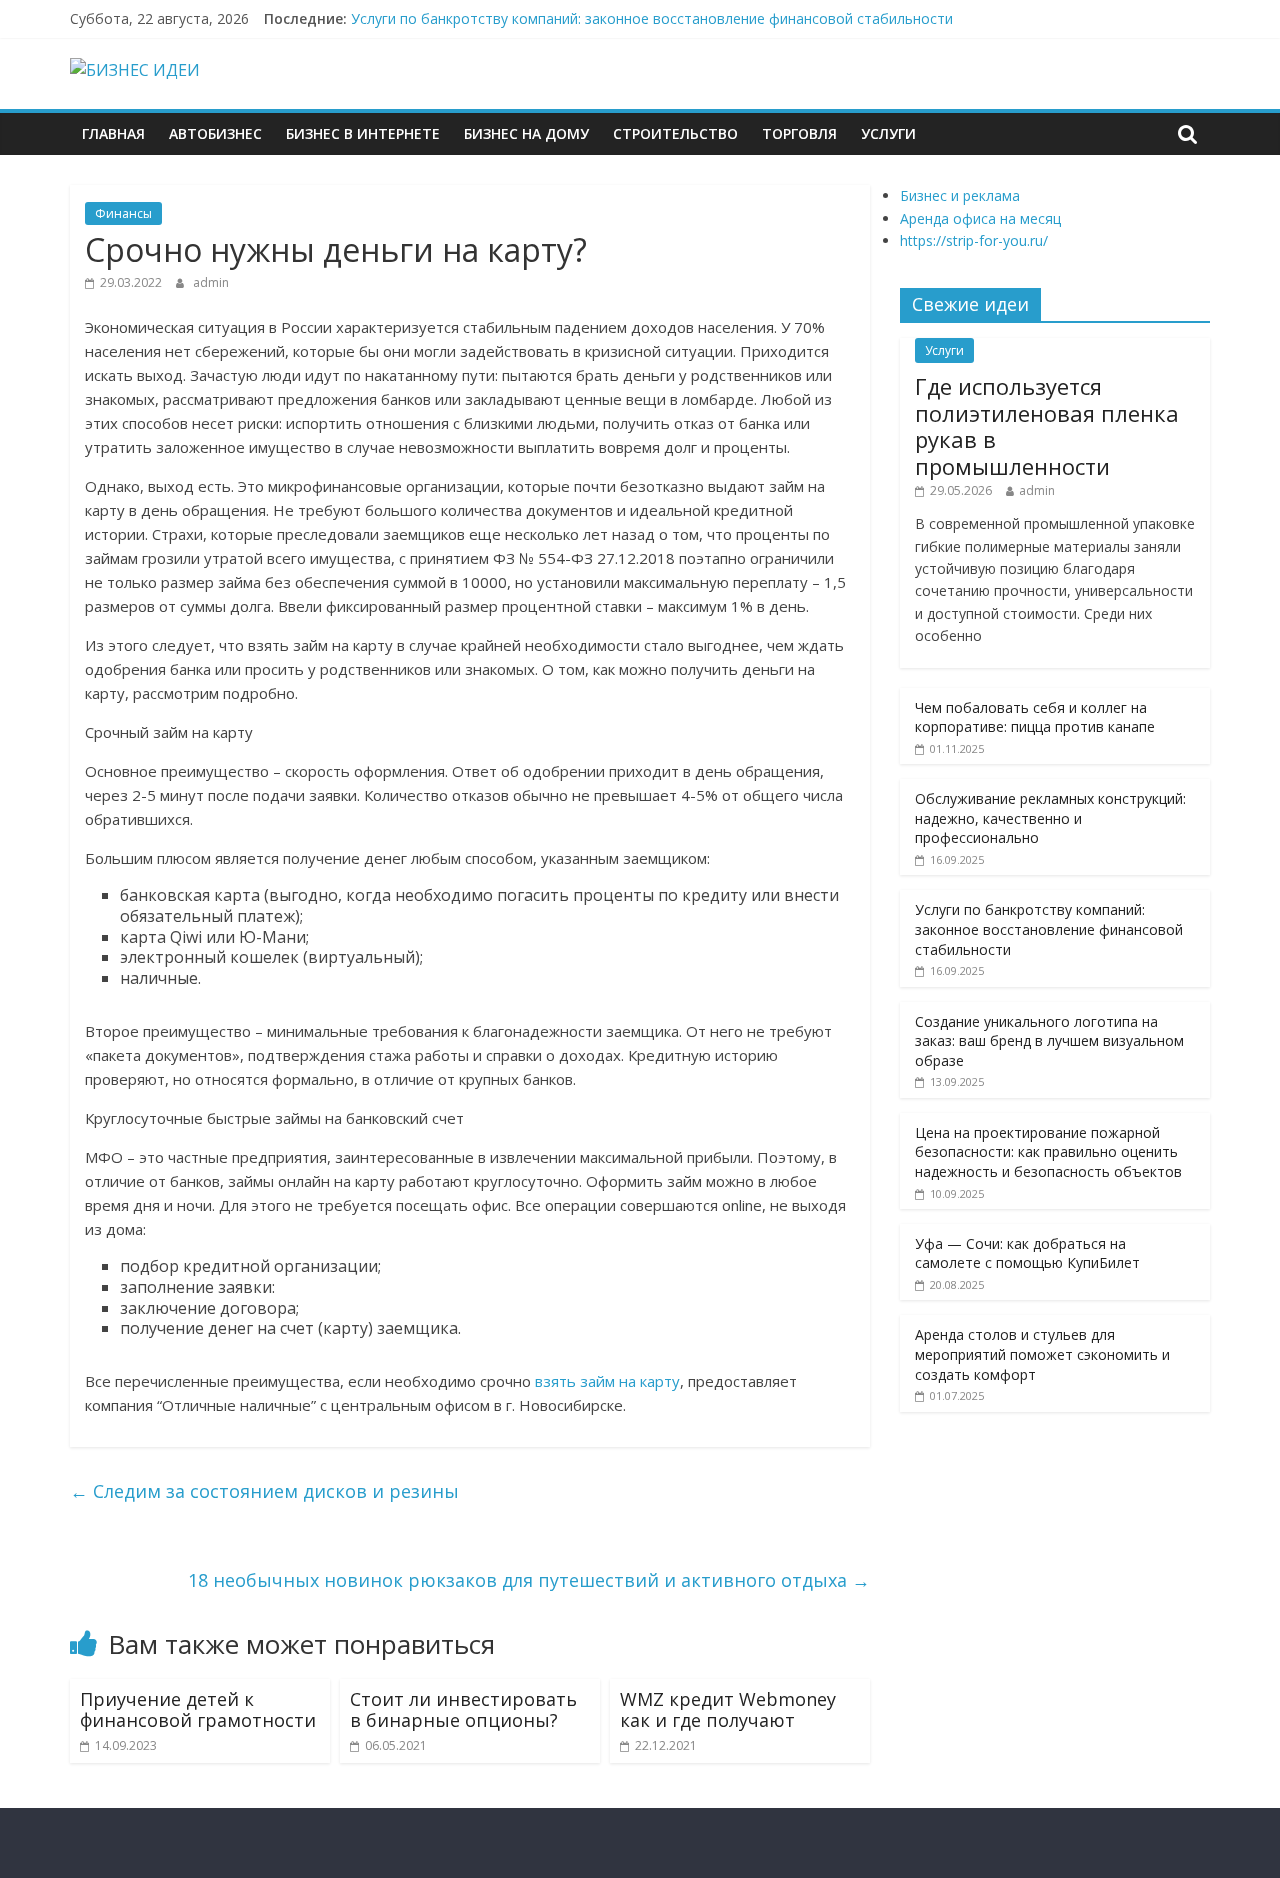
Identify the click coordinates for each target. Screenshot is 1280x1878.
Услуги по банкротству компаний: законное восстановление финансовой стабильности (652, 18)
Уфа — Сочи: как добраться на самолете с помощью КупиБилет (1027, 1253)
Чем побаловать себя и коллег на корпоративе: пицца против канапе (1035, 717)
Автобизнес (215, 133)
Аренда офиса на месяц (980, 218)
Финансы (123, 213)
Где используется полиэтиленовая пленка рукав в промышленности (1047, 425)
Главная (113, 133)
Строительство (675, 133)
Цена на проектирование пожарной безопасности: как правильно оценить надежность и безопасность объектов (1048, 1152)
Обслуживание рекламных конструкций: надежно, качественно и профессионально (1050, 818)
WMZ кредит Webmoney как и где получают (728, 1710)
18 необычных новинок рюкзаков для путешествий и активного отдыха (529, 1580)
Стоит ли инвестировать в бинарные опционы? (463, 1710)
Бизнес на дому (526, 133)
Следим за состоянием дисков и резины (264, 1491)
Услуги (888, 133)
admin (211, 282)
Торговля (799, 133)
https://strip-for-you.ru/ (974, 240)
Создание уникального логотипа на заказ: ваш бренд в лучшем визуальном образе (1049, 1041)
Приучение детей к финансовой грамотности (198, 1710)
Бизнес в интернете (363, 133)
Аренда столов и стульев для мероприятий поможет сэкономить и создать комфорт (1042, 1354)
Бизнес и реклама (960, 195)
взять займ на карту (607, 1381)
